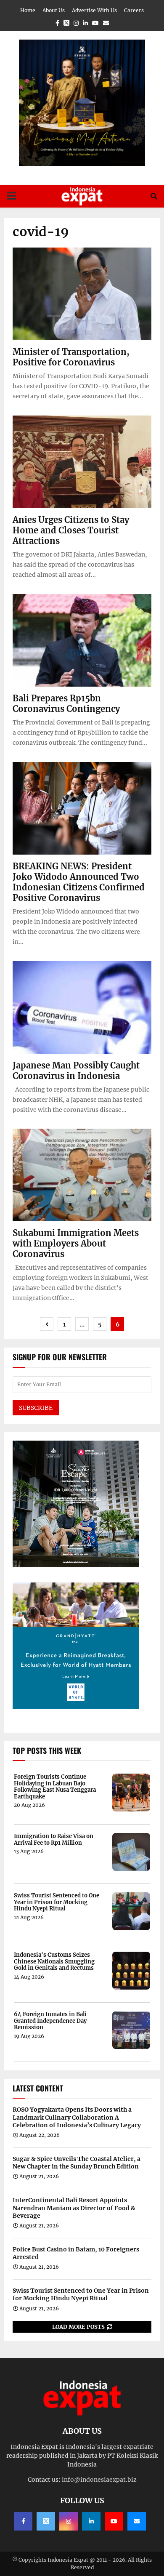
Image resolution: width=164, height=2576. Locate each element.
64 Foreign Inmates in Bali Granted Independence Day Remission (50, 2021)
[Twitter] (46, 2521)
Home (28, 10)
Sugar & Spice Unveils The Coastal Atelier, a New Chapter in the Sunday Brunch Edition (77, 2163)
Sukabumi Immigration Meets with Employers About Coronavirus (76, 1243)
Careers (134, 10)
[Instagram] (69, 2521)
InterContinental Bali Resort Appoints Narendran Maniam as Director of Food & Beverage (74, 2208)
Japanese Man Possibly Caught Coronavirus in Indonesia (76, 1071)
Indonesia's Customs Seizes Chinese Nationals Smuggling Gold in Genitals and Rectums (54, 1962)
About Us (54, 10)
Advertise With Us (94, 10)
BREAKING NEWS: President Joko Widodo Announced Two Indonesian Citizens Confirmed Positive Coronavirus (79, 882)
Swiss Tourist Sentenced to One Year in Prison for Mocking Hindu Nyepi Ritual (57, 1902)
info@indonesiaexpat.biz (99, 2480)
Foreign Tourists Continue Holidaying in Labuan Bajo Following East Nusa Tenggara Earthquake (55, 1787)
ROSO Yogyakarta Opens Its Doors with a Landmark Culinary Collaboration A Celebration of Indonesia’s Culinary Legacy (77, 2117)
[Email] (137, 2521)
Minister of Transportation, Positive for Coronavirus (71, 357)
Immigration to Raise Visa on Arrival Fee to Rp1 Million (54, 1839)
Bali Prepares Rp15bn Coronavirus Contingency (66, 703)
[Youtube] (114, 2521)
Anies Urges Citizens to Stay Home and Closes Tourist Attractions (71, 530)
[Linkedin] (91, 2521)
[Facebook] (23, 2521)
